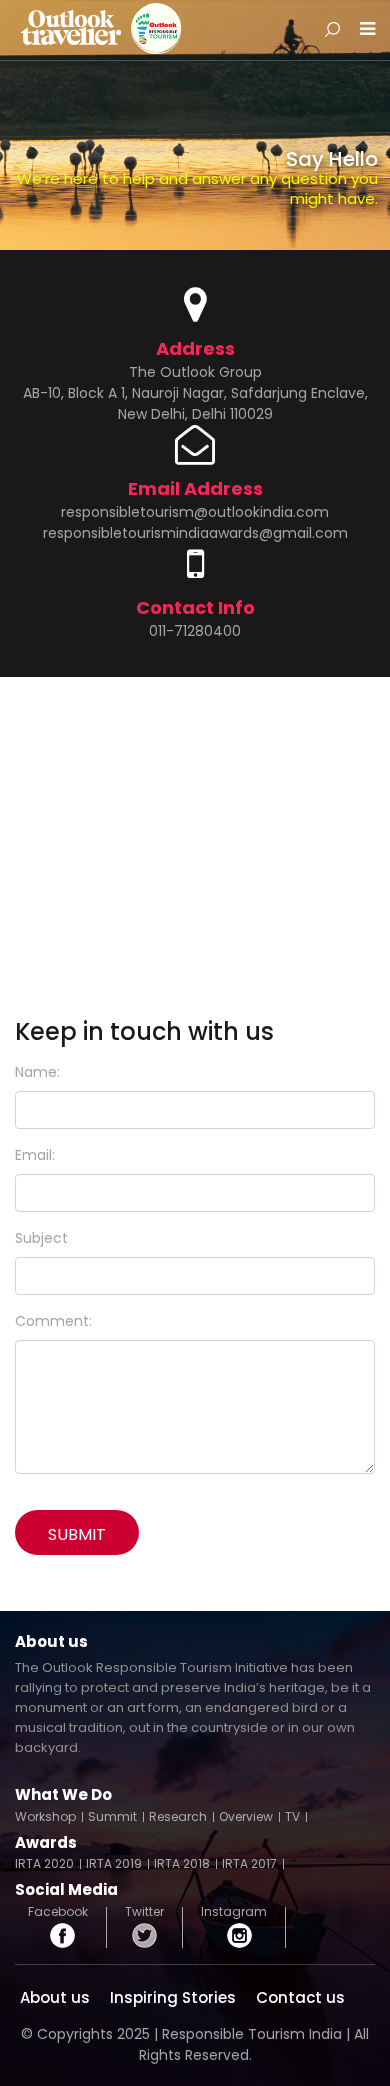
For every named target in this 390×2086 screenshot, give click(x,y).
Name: (37, 1072)
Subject (41, 1238)
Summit (112, 1817)
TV (292, 1817)
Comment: (53, 1321)
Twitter (144, 1913)
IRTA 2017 (249, 1864)
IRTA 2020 (44, 1864)
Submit (77, 1534)
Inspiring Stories (173, 1997)
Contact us (300, 1997)
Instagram (234, 1913)
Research (178, 1817)
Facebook (58, 1913)
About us (55, 1997)
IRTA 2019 (114, 1864)
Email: (35, 1155)
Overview (246, 1817)
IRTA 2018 (182, 1864)
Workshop (45, 1817)
